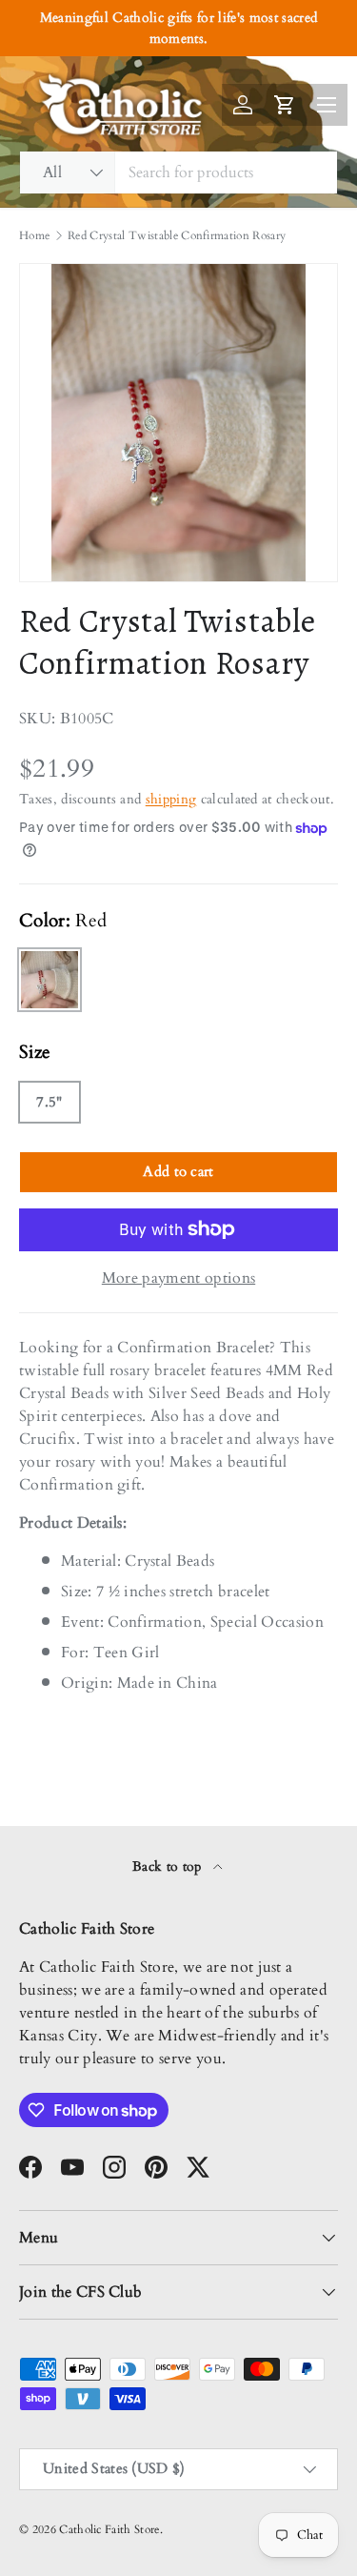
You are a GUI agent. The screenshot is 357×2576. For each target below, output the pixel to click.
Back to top (169, 1866)
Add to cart (178, 1171)
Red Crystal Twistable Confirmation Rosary (177, 235)
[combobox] (178, 172)
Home (34, 235)
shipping (171, 799)
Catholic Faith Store (109, 2529)
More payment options (178, 1278)
